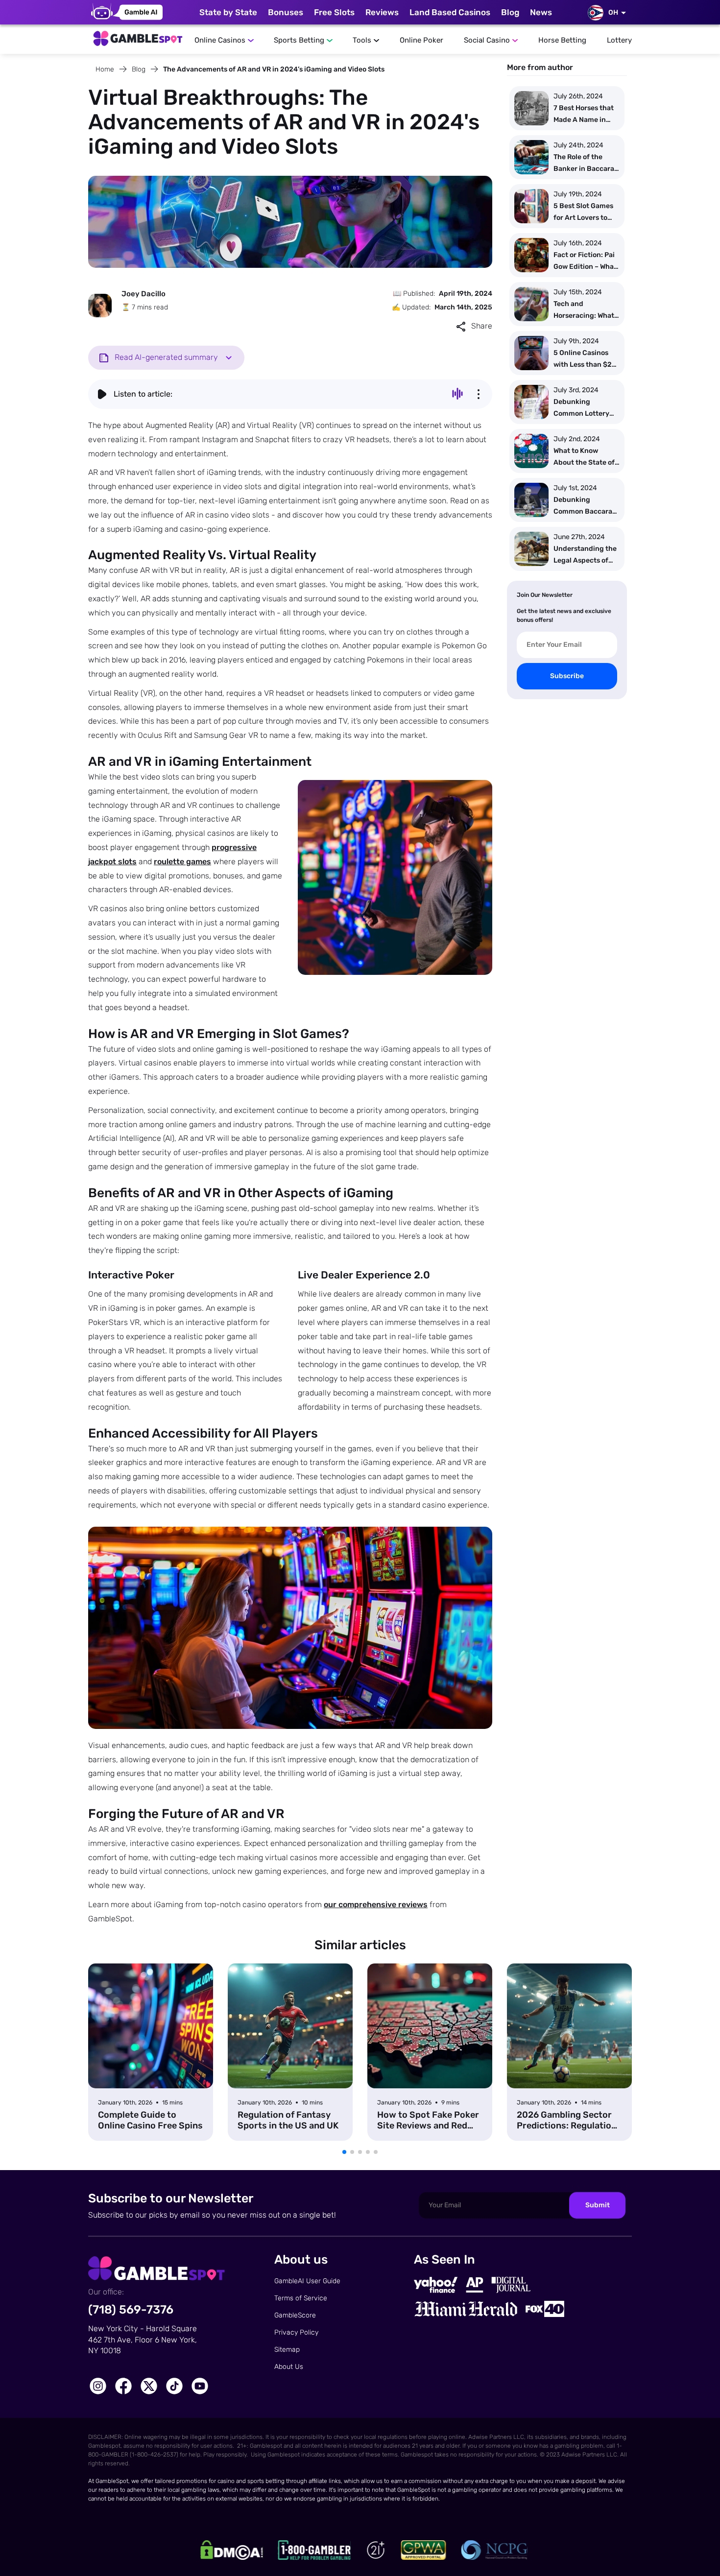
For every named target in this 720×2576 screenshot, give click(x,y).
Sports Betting (299, 40)
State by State (228, 12)
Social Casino (487, 40)
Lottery (619, 40)
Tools (362, 40)
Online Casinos (220, 40)
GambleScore (295, 2315)
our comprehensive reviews (376, 1904)
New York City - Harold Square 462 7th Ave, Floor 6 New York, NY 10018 (143, 2340)
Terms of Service (301, 2298)
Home (105, 69)
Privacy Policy (296, 2332)
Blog (510, 12)
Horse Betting (562, 40)
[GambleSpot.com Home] (137, 36)
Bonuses (286, 12)
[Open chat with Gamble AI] (127, 12)
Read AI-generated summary (166, 357)
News (541, 12)
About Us (289, 2367)
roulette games (182, 862)
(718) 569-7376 (131, 2310)
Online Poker (421, 40)
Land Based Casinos (450, 12)
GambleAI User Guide (307, 2281)
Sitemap (287, 2350)
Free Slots (334, 12)
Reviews (382, 12)
